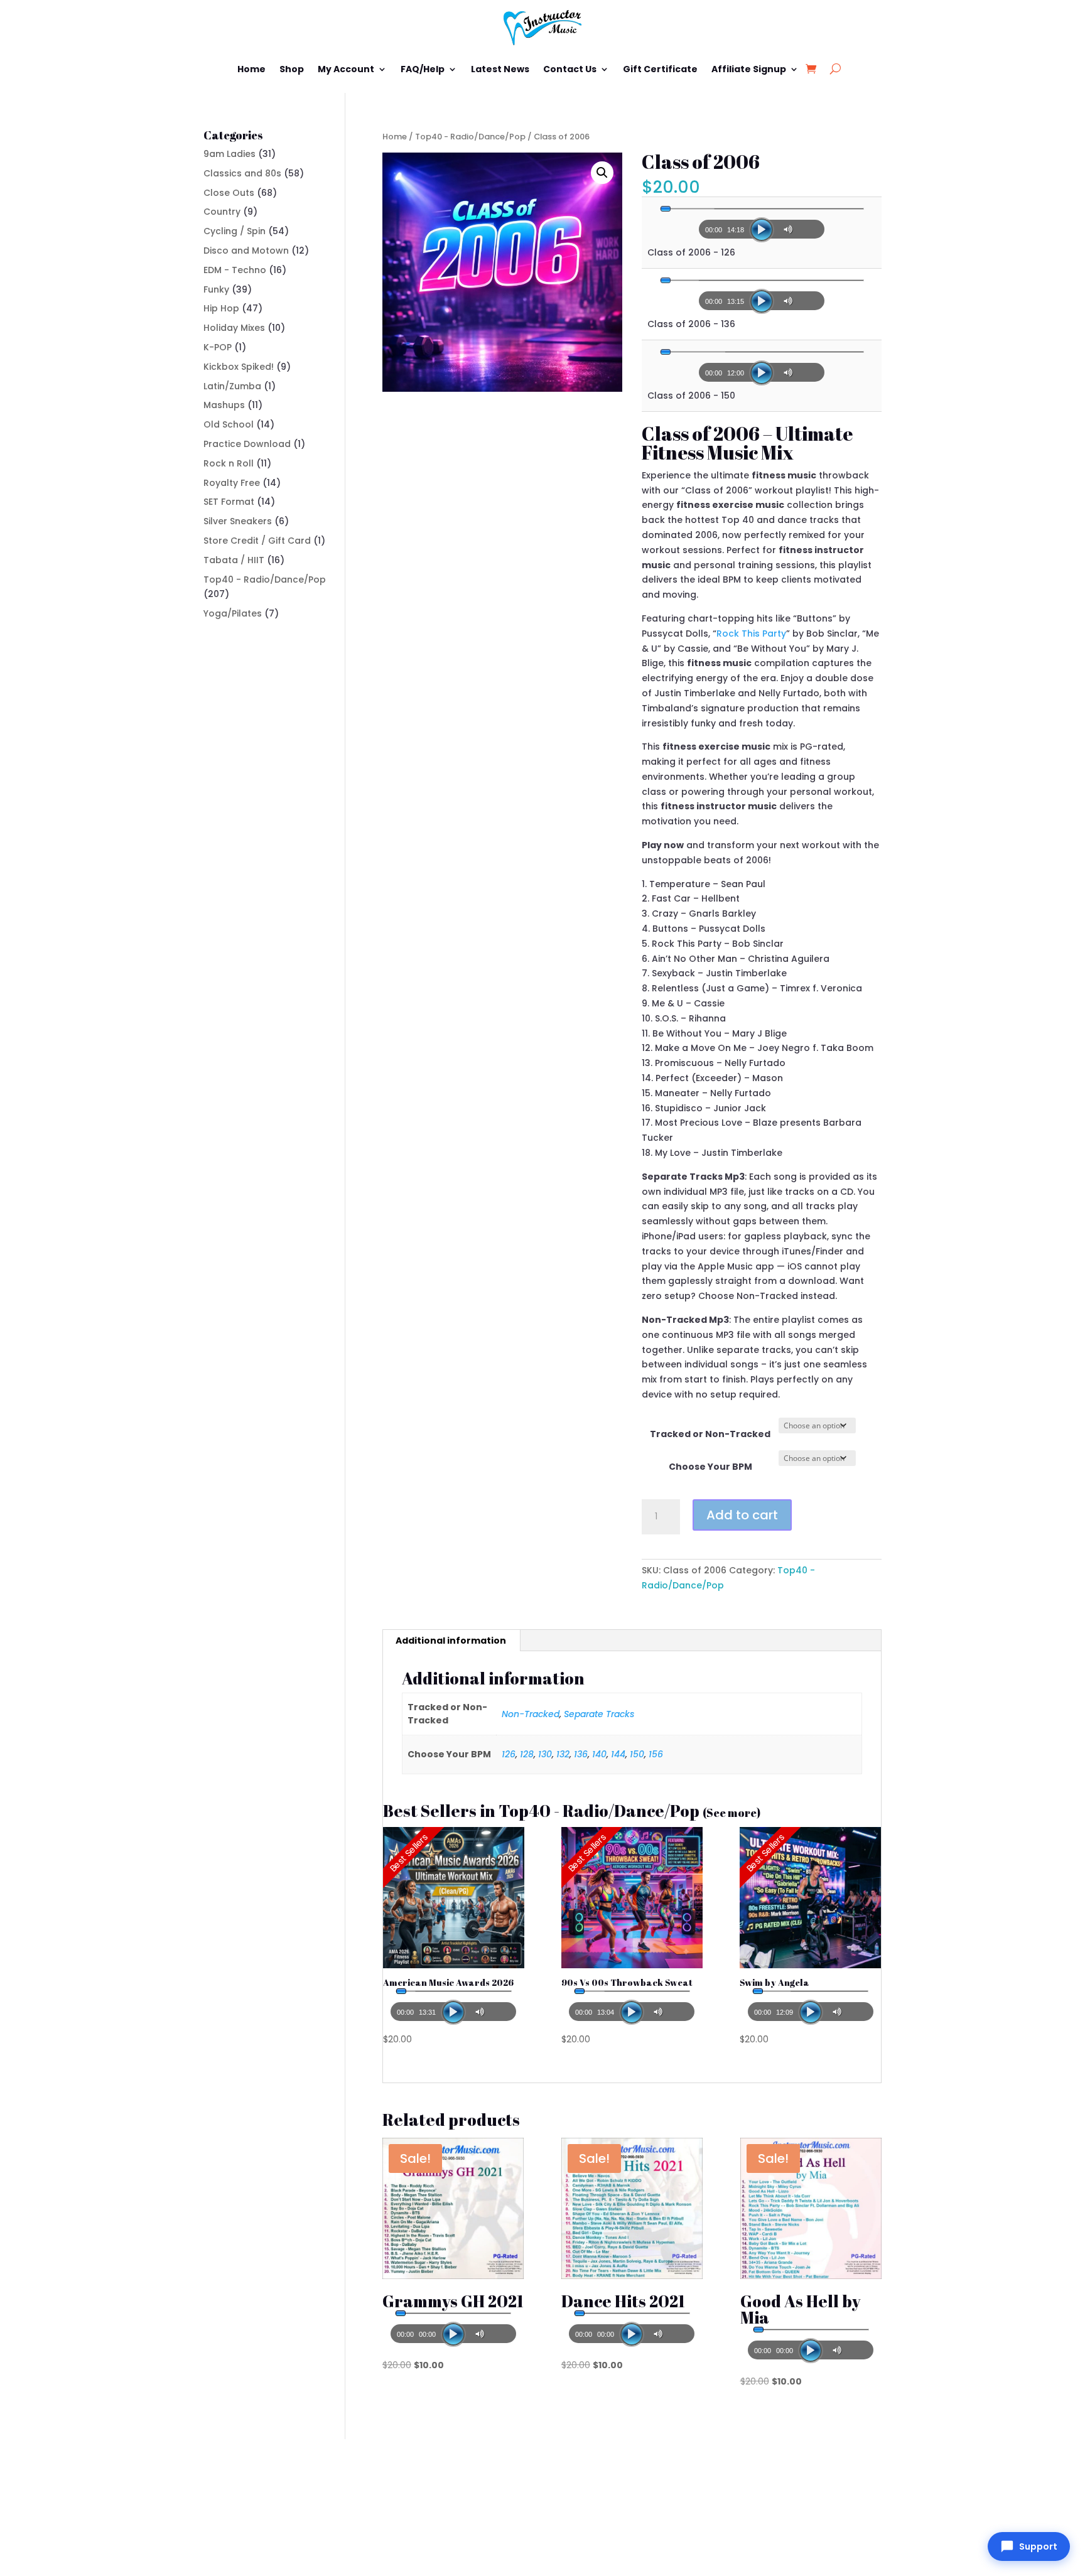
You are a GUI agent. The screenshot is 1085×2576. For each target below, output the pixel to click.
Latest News (500, 69)
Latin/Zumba (232, 386)
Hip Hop (221, 308)
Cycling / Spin (235, 231)
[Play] (762, 230)
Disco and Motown (246, 251)
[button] (602, 173)
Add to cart (742, 1515)
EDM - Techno (235, 270)
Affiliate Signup (749, 69)
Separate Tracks (599, 1714)
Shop (292, 69)
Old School (229, 424)
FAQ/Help (423, 69)
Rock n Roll (229, 463)
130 (545, 1754)
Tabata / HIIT (234, 560)
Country (222, 212)
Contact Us (570, 69)
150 (637, 1754)
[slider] (762, 209)
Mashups (224, 405)
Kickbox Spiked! (239, 367)
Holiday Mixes (234, 328)
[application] (762, 225)
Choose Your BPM (710, 1467)
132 (563, 1754)
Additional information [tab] (451, 1641)
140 (599, 1754)
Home (251, 69)
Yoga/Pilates (233, 613)
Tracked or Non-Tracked (710, 1434)
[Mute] (790, 229)
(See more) (731, 1813)
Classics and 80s (242, 173)
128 (527, 1754)
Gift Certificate (660, 69)
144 (618, 1754)
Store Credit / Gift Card (257, 541)
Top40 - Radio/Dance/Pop (470, 137)
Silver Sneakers (238, 521)
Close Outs (229, 193)
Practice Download (247, 444)
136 (581, 1754)
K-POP (218, 347)
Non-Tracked (531, 1714)
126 (509, 1754)
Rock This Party (751, 633)
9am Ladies (229, 154)
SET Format (229, 502)
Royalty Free (232, 483)
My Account (346, 69)
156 (656, 1754)
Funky (216, 289)
